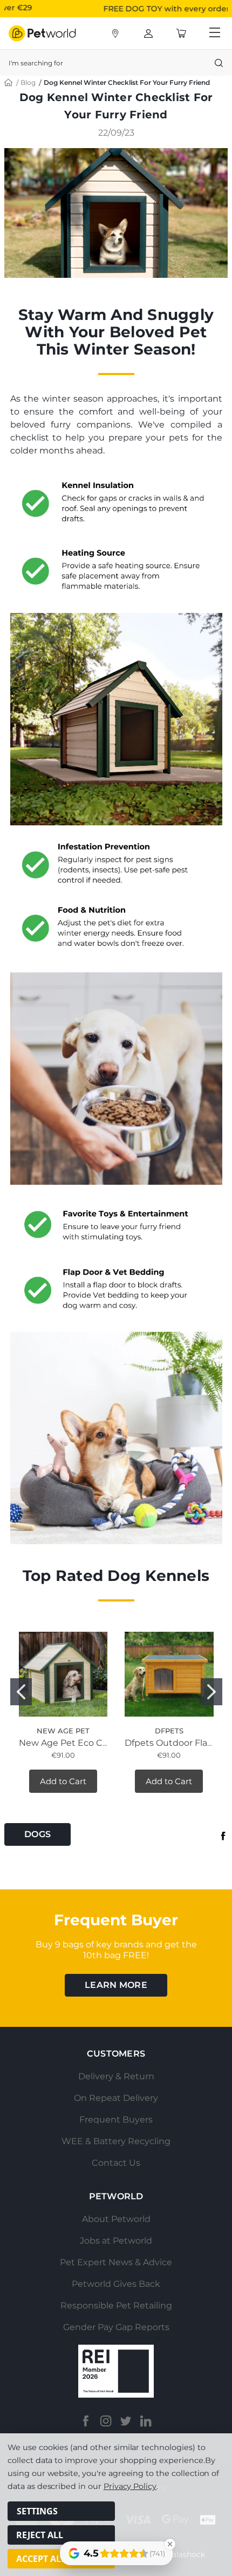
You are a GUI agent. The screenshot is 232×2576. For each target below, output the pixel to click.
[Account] (115, 34)
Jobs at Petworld (116, 2241)
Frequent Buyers (116, 2120)
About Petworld (116, 2219)
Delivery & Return (116, 2076)
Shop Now (201, 8)
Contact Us (116, 2163)
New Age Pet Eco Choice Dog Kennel (99, 1743)
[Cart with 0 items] (181, 34)
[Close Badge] (170, 2544)
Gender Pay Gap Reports (116, 2327)
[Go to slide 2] (211, 1692)
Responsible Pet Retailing (116, 2305)
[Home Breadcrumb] (9, 82)
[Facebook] (223, 1836)
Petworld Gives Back (116, 2284)
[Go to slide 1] (21, 1692)
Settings (37, 2511)
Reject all (40, 2535)
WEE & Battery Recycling (116, 2141)
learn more (116, 1985)
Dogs (37, 1834)
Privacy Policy (130, 2486)
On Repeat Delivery (116, 2098)
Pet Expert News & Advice (116, 2262)
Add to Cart (63, 1781)
